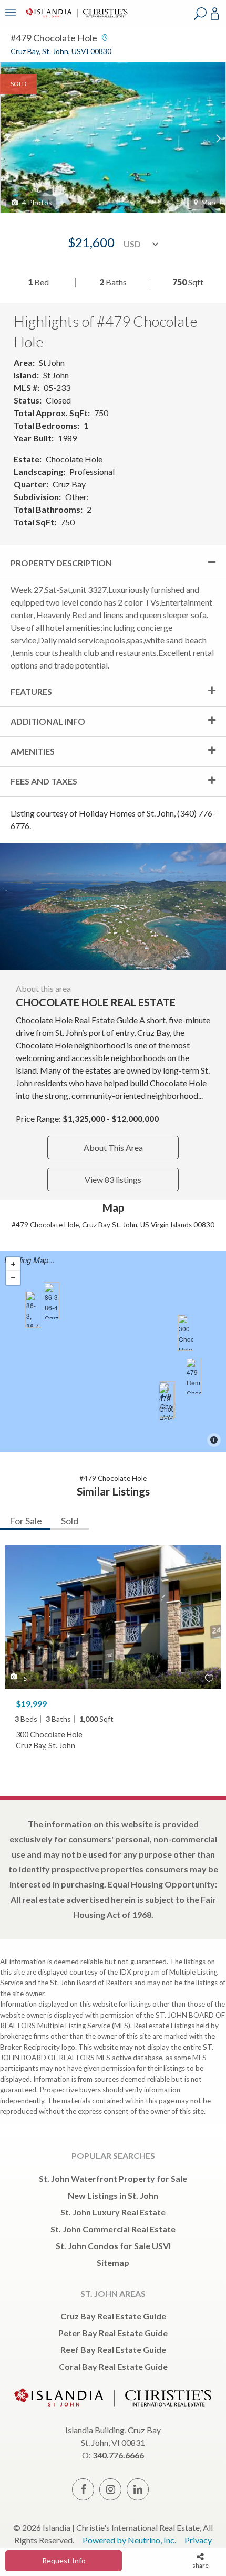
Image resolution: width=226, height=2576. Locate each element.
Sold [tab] (70, 1521)
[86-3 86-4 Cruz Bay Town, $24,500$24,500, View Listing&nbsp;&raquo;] (52, 1301)
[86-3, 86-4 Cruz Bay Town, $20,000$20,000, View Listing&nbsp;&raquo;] (33, 1309)
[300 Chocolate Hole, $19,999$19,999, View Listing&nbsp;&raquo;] (186, 1332)
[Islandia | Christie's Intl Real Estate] (75, 20)
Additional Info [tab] (48, 721)
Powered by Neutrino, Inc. (129, 2540)
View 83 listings (113, 1179)
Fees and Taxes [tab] (44, 781)
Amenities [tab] (33, 751)
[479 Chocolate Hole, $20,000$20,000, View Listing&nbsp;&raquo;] (166, 1402)
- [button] (13, 1278)
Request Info (64, 2561)
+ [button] (13, 1264)
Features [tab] (31, 691)
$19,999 (31, 1704)
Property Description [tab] (61, 563)
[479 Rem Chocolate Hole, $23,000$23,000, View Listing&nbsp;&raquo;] (193, 1376)
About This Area (113, 1147)
